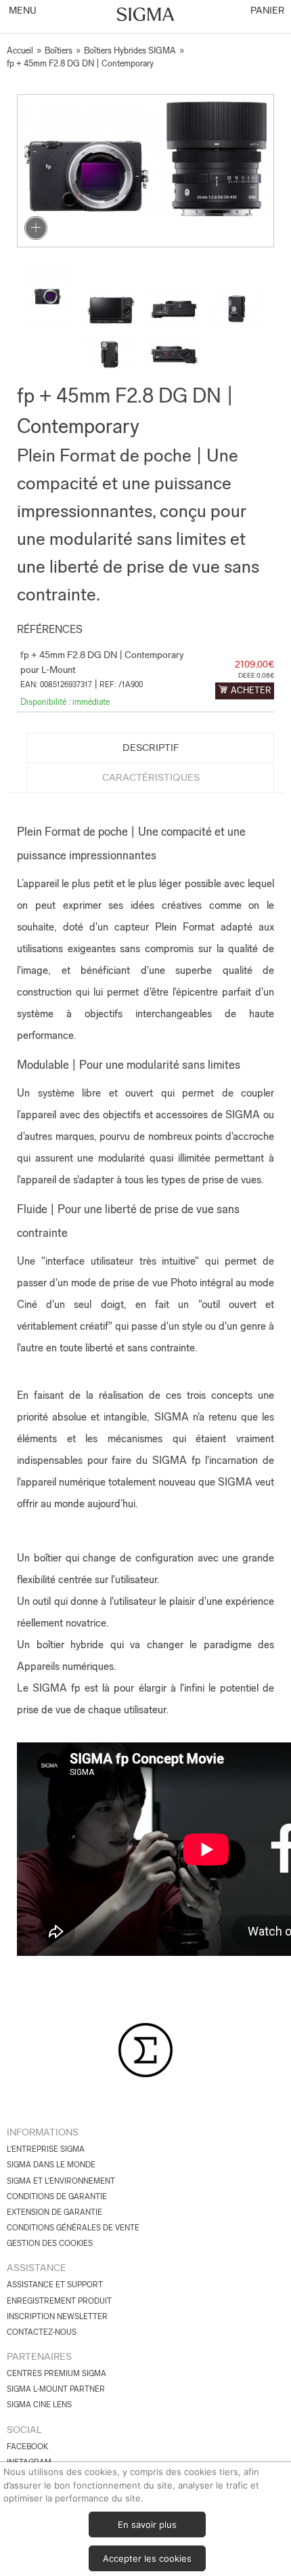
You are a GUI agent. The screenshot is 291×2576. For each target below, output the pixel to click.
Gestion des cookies (50, 2243)
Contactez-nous (42, 2332)
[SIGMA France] (146, 16)
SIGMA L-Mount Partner (56, 2389)
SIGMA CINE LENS (39, 2405)
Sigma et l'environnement (61, 2181)
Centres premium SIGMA (57, 2373)
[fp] (145, 171)
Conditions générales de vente (73, 2228)
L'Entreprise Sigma (46, 2149)
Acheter (251, 690)
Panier (266, 10)
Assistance (37, 2268)
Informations (43, 2132)
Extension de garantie (54, 2212)
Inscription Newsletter (57, 2316)
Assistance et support (55, 2285)
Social (24, 2430)
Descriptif (151, 748)
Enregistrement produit (59, 2301)
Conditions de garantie (57, 2196)
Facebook (27, 2447)
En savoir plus (147, 2524)
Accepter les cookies (147, 2558)
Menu (22, 10)
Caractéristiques (151, 777)
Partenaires (39, 2356)
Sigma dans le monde (51, 2165)
